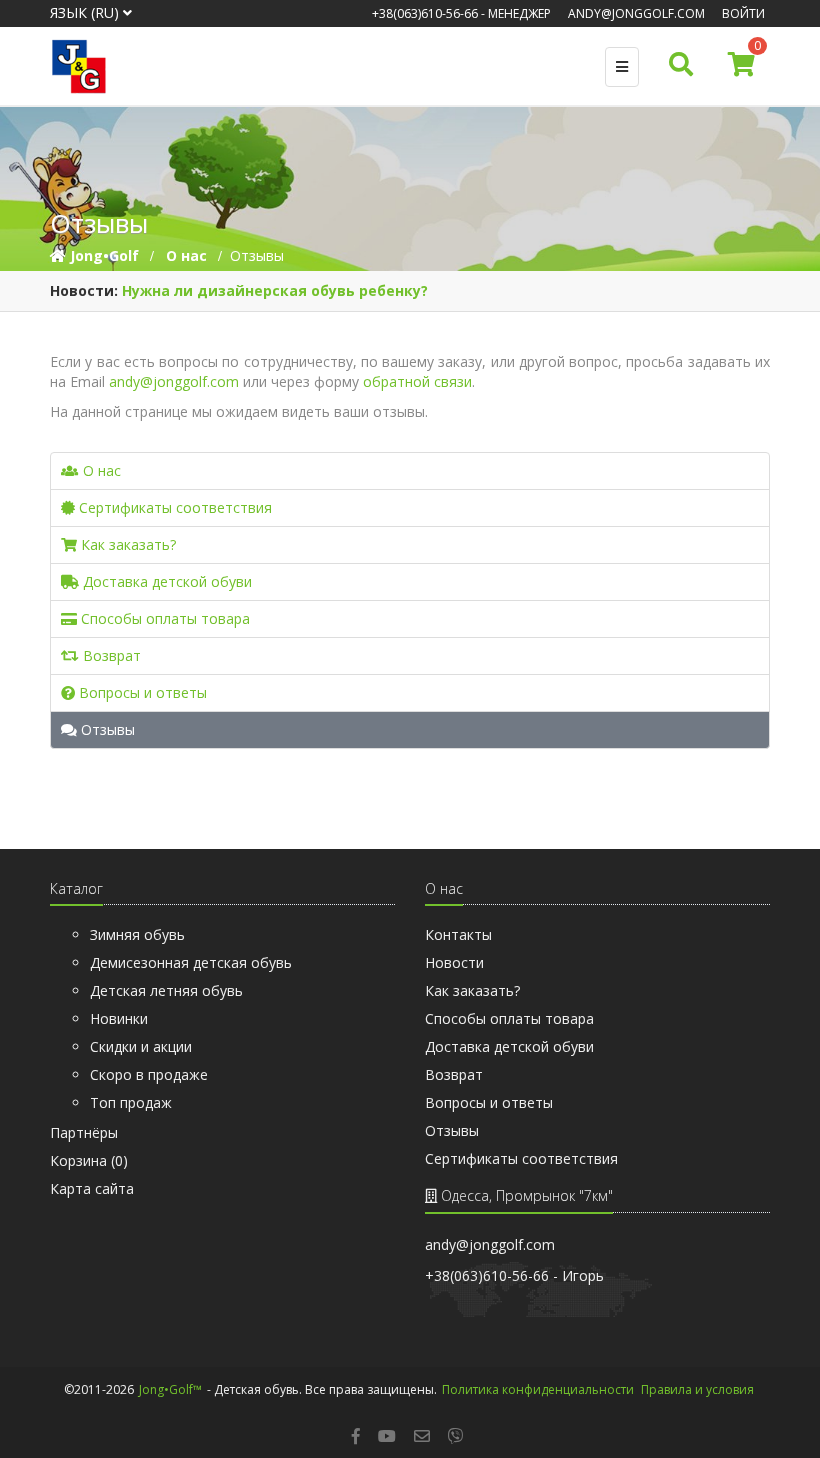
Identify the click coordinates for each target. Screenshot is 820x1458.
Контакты (458, 934)
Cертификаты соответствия (173, 507)
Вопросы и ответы (141, 692)
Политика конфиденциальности (538, 1389)
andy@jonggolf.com (636, 13)
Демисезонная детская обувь (191, 962)
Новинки (119, 1018)
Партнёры (84, 1132)
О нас (100, 470)
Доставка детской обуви (165, 581)
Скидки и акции (141, 1046)
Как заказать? (126, 544)
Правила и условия (697, 1389)
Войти (743, 13)
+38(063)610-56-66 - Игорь (514, 1275)
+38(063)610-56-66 (425, 13)
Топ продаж (131, 1102)
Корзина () (89, 1160)
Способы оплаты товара (163, 618)
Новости (454, 962)
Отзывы (106, 729)
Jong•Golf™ (170, 1389)
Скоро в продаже (149, 1074)
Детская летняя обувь (166, 990)
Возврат (110, 655)
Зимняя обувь (137, 934)
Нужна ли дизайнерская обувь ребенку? (275, 290)
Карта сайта (92, 1188)
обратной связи (417, 381)
